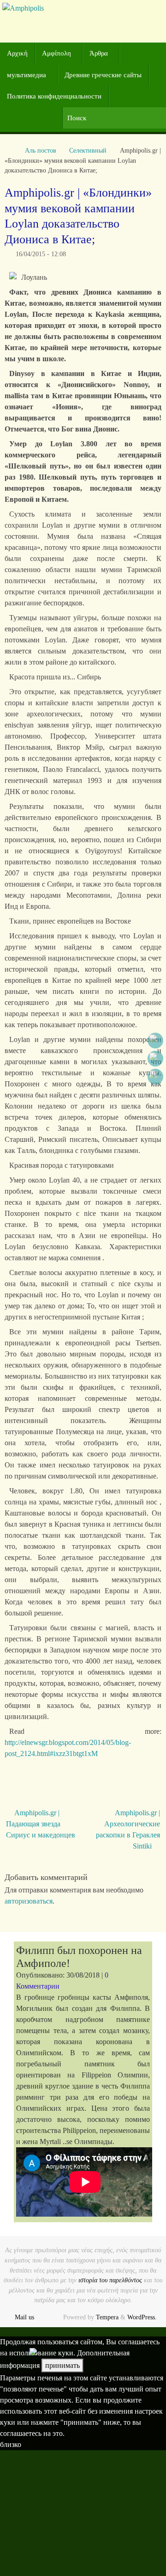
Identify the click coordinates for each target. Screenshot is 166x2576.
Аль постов (41, 150)
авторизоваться (29, 1901)
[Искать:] (114, 118)
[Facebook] (155, 1041)
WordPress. (142, 2317)
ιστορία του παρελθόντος (110, 2280)
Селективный (88, 150)
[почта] (155, 1077)
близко (11, 2444)
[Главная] (9, 150)
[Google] (155, 1059)
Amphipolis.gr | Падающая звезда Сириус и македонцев (41, 1824)
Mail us (24, 2317)
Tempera (107, 2317)
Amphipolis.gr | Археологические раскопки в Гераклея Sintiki (128, 1829)
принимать (62, 2365)
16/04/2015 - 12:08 (41, 254)
